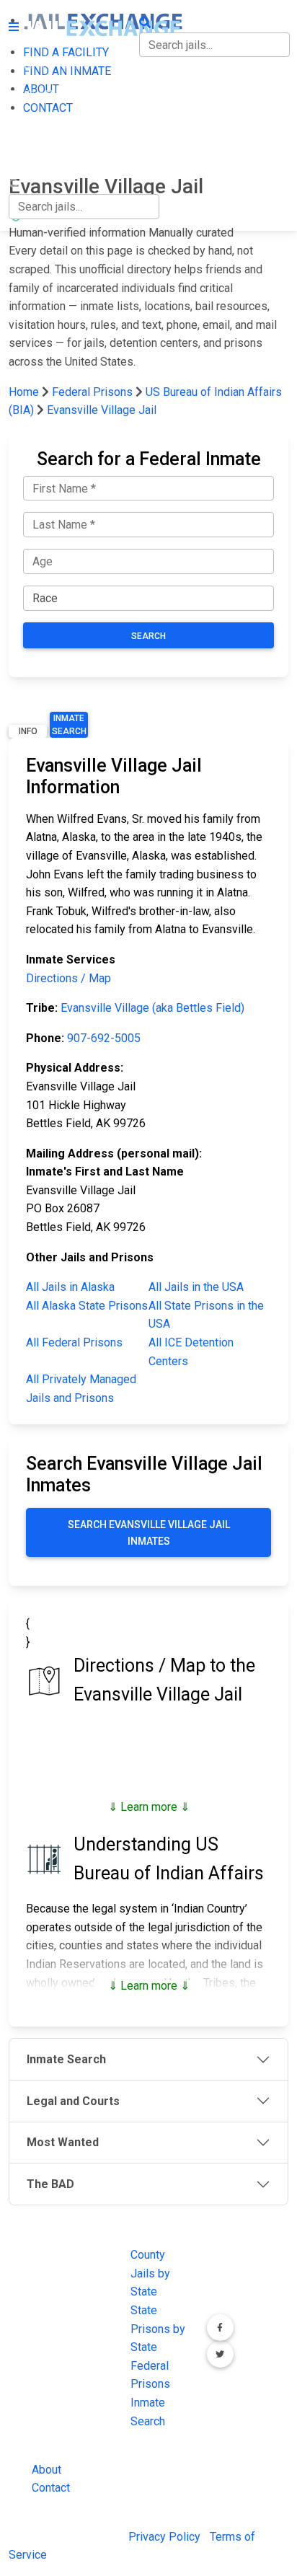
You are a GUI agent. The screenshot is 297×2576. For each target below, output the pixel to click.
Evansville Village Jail (102, 410)
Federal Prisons (92, 392)
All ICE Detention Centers (191, 1352)
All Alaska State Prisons (87, 1306)
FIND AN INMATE (53, 95)
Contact (51, 2488)
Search (148, 636)
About (46, 2470)
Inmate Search (69, 725)
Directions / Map (68, 978)
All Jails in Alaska (70, 1287)
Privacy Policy (164, 2537)
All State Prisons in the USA (206, 1315)
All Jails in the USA (196, 1287)
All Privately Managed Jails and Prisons (81, 1389)
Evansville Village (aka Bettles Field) (152, 1008)
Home (24, 392)
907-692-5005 (104, 1038)
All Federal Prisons (74, 1342)
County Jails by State (150, 2273)
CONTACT (34, 155)
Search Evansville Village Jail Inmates (149, 1532)
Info (28, 731)
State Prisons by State (158, 2329)
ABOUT (27, 124)
